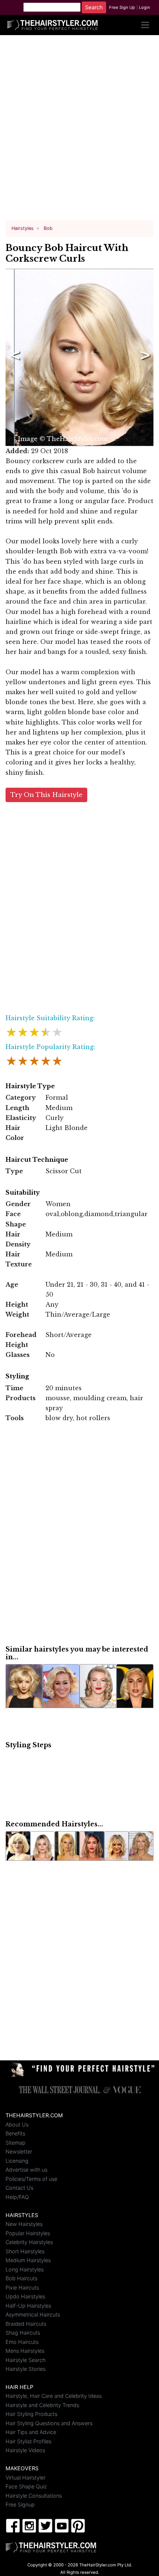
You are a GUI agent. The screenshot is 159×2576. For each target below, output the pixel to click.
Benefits (15, 2133)
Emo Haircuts (22, 2342)
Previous (14, 357)
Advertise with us (26, 2170)
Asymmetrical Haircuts (33, 2314)
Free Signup (20, 2504)
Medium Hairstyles (28, 2260)
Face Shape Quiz (26, 2486)
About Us (17, 2124)
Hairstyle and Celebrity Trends (42, 2405)
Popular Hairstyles (28, 2233)
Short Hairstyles (25, 2251)
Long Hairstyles (25, 2269)
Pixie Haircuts (22, 2287)
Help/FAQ (17, 2197)
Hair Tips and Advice (31, 2432)
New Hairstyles (24, 2224)
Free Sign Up (122, 7)
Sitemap (16, 2143)
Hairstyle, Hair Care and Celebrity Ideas (54, 2396)
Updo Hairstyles (25, 2296)
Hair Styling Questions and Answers (49, 2423)
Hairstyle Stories (26, 2369)
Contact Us (19, 2188)
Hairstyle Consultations (34, 2496)
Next (144, 357)
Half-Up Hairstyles (28, 2306)
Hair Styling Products (31, 2414)
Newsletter (19, 2151)
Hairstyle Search (26, 2360)
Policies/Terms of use (31, 2179)
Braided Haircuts (26, 2324)
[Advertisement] (79, 130)
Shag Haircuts (23, 2333)
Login (145, 7)
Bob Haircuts (21, 2278)
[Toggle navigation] (145, 25)
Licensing (17, 2161)
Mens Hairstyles (25, 2351)
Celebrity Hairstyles (29, 2242)
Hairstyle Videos (25, 2450)
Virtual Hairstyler (26, 2477)
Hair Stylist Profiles (28, 2441)
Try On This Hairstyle (46, 795)
